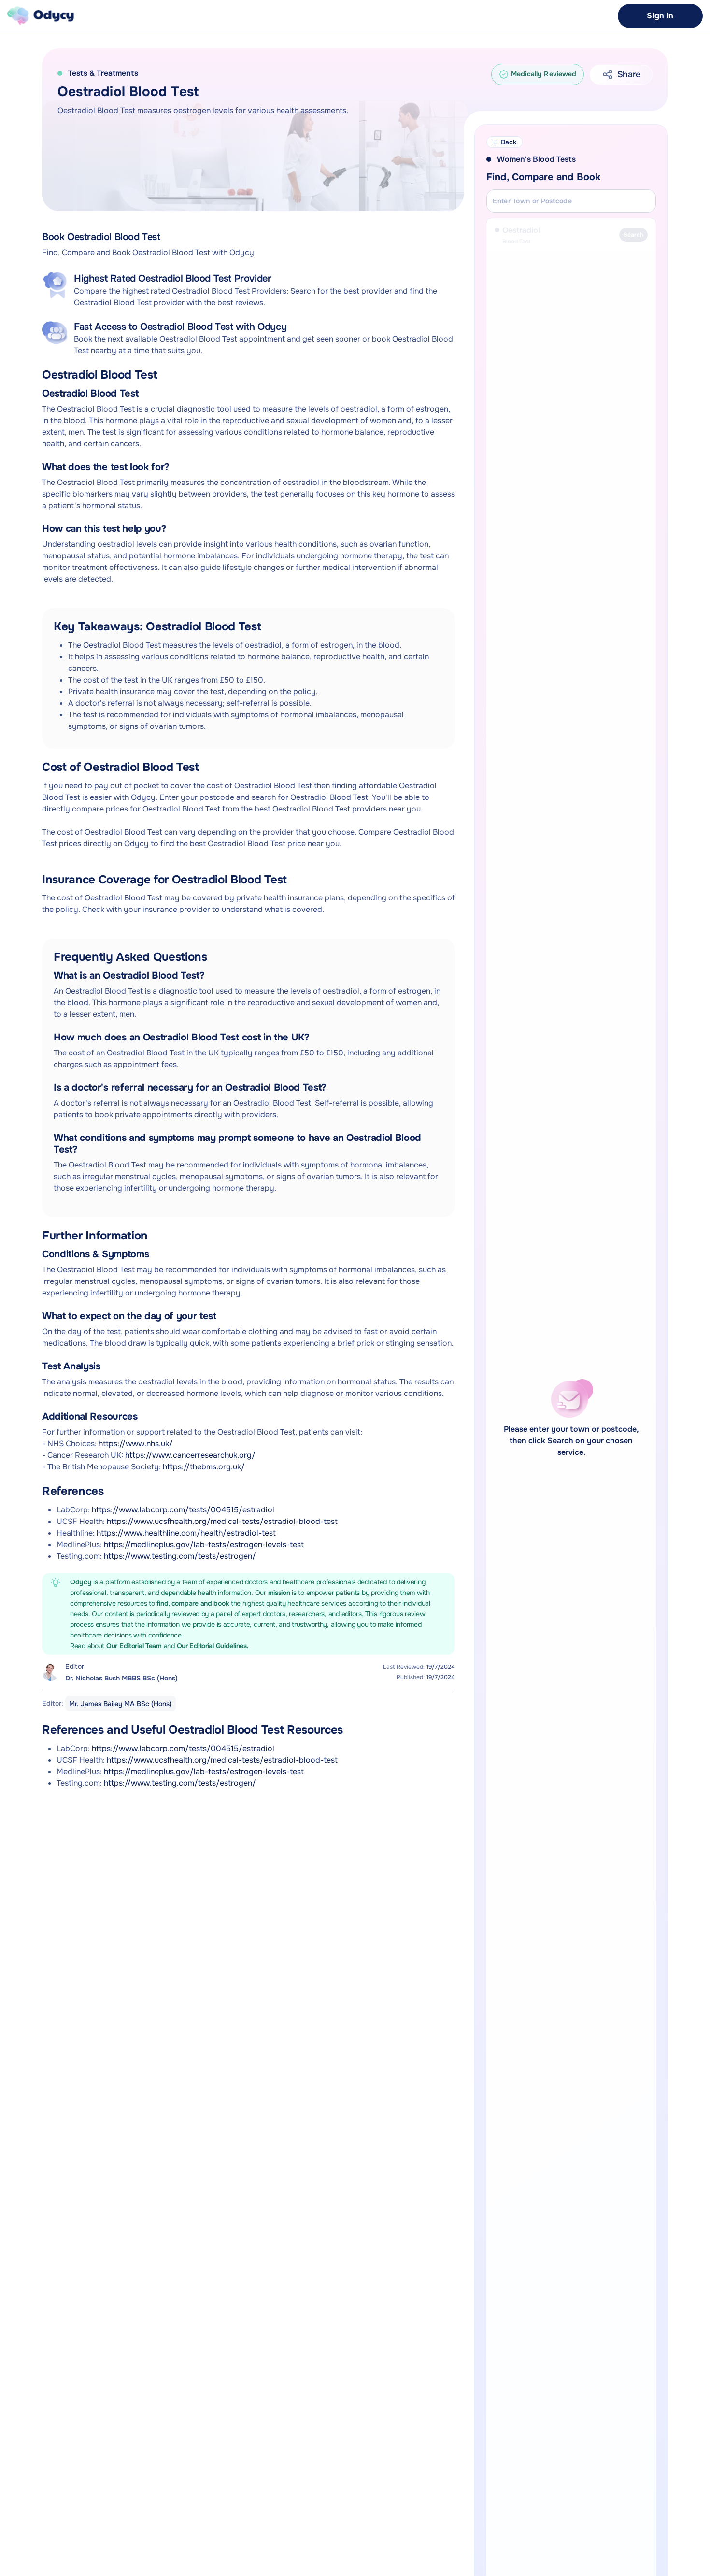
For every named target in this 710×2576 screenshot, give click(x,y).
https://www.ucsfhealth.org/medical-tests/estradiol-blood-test (222, 1521)
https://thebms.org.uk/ (204, 1467)
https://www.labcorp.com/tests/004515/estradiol (183, 1510)
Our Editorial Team (135, 1646)
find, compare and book (194, 1603)
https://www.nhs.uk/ (136, 1444)
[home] (41, 16)
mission (280, 1593)
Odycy (81, 1582)
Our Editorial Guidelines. (213, 1646)
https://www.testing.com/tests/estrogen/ (180, 1556)
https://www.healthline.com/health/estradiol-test (186, 1533)
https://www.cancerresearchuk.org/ (190, 1455)
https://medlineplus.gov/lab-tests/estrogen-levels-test (204, 1544)
